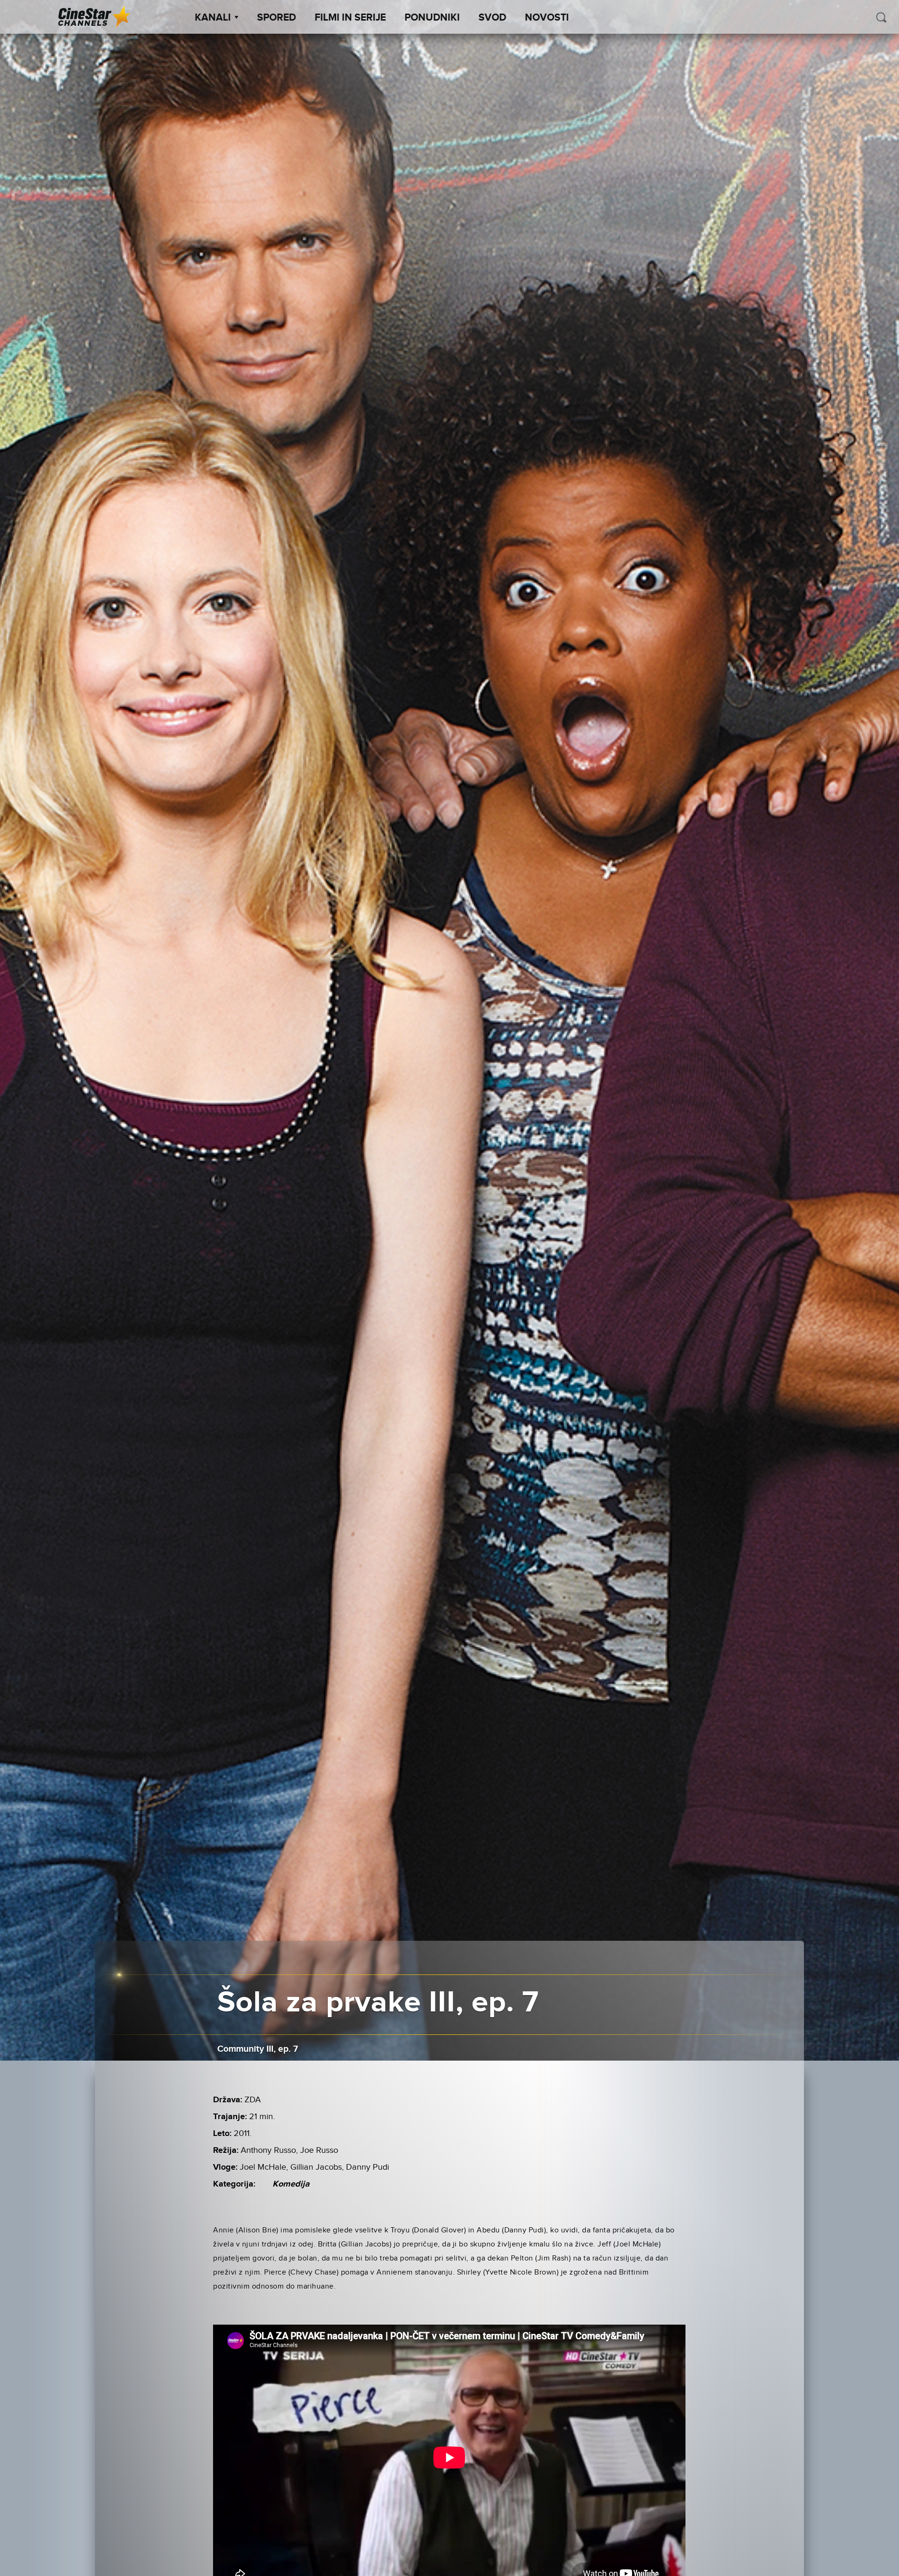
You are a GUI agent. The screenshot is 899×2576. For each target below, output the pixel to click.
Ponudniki (432, 18)
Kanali (213, 18)
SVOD (492, 18)
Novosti (547, 18)
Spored (276, 18)
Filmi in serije (350, 18)
